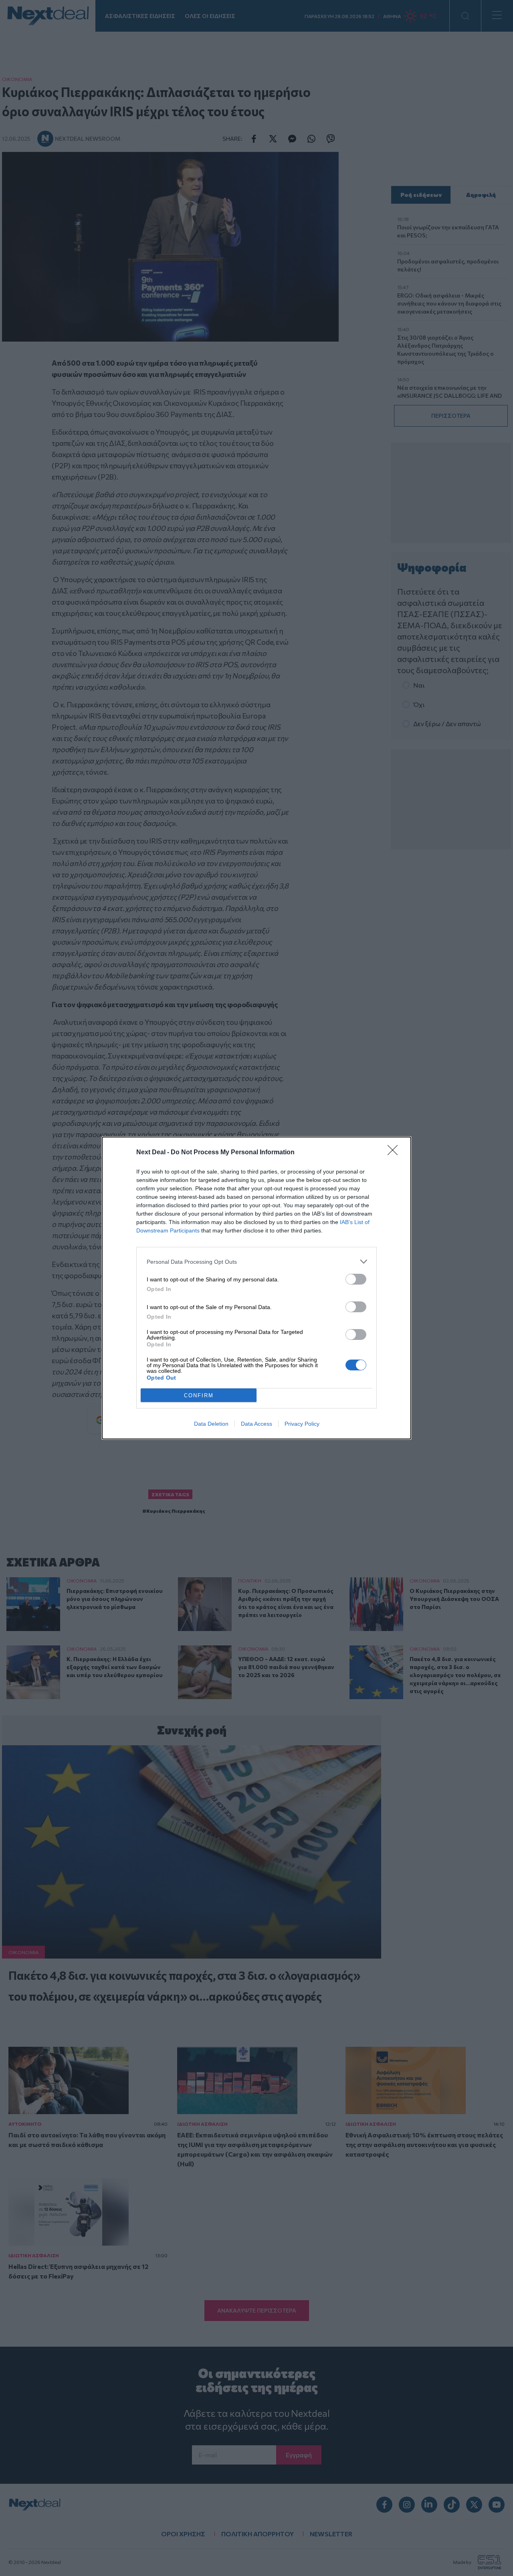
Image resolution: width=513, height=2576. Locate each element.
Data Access (256, 1424)
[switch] (356, 1279)
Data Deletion (211, 1424)
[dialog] (256, 1288)
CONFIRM (199, 1395)
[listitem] (256, 1262)
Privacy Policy (302, 1424)
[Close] (395, 1153)
